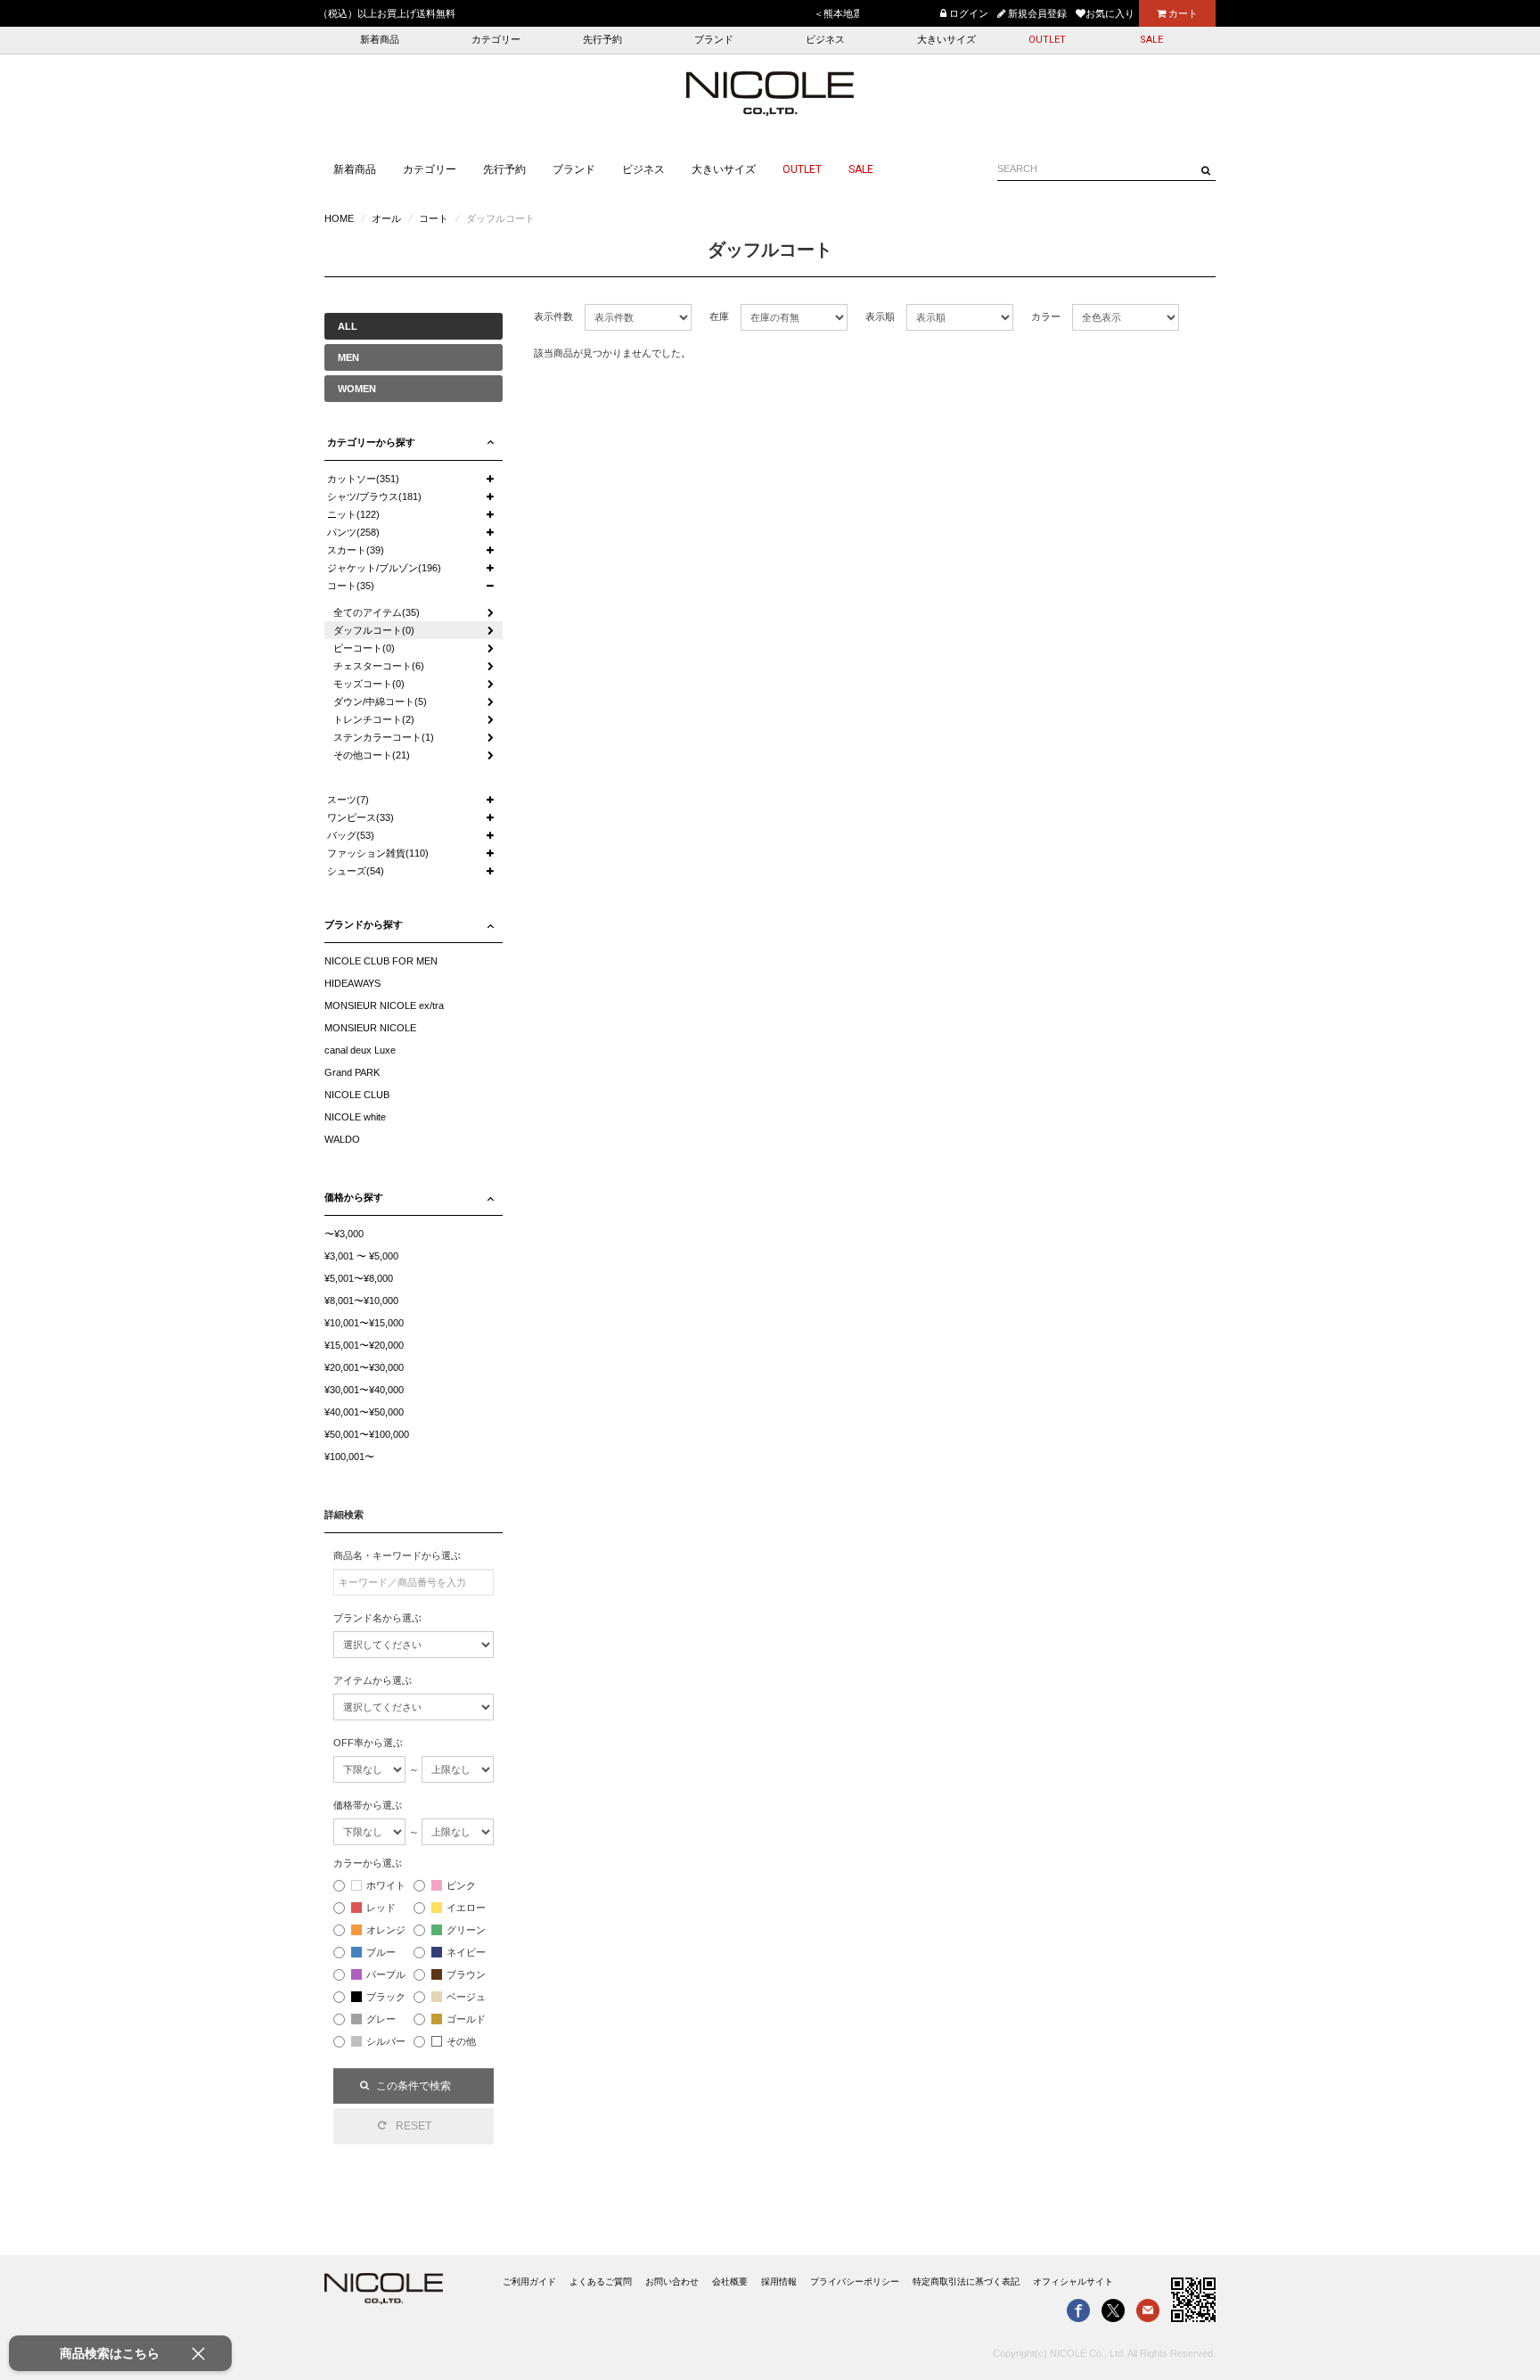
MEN (348, 357)
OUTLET (1047, 40)
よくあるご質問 (601, 2282)
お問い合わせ (672, 2282)
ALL (348, 326)
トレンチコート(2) (374, 719)
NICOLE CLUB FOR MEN (381, 961)
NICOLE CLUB (357, 1095)
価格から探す (354, 1197)
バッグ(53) (351, 835)
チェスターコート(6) (379, 666)
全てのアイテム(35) (377, 612)
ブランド (714, 40)
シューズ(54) (356, 871)
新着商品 (380, 40)
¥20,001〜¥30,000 (364, 1367)
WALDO (342, 1139)
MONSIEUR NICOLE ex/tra (384, 1005)
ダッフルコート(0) (374, 630)
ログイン (967, 13)
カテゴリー (496, 40)
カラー (1046, 316)
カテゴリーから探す (371, 442)
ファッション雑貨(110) (378, 853)
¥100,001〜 (349, 1457)
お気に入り (1110, 13)
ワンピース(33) (360, 817)
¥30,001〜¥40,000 (364, 1390)
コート (434, 218)
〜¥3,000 (344, 1234)
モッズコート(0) (369, 684)
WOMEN (357, 389)
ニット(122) (353, 514)
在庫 (719, 316)
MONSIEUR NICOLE (370, 1028)
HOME (339, 218)
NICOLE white (355, 1117)
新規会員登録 (1036, 13)
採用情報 (779, 2282)
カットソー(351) (363, 479)
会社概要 (730, 2282)
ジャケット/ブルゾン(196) (384, 568)
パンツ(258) (353, 532)
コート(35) (351, 586)
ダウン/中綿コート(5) (380, 702)
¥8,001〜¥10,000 (361, 1301)
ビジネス (825, 40)
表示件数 (553, 316)
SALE (1151, 40)
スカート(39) (356, 550)
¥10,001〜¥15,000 (364, 1323)
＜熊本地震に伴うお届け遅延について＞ (413, 13)
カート (1182, 13)
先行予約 (602, 40)
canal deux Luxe (360, 1050)
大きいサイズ (946, 40)
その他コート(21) (372, 755)
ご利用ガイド (529, 2282)
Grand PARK (352, 1072)
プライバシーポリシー (855, 2282)
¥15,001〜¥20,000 (364, 1345)
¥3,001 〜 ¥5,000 (361, 1256)
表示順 (880, 316)
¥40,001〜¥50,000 (364, 1412)
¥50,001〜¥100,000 (367, 1434)
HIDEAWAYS (352, 983)
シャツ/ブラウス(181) (374, 497)
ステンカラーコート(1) (384, 737)
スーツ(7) (348, 800)
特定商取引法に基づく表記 (966, 2282)
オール (386, 218)
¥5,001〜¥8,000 (359, 1278)
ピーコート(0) (364, 648)
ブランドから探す (364, 924)
